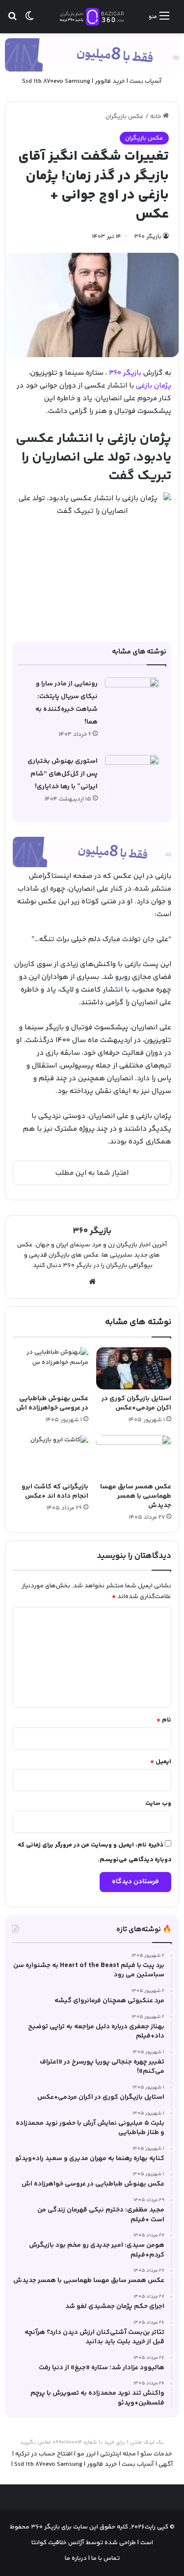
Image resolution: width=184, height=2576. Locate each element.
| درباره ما (77, 2558)
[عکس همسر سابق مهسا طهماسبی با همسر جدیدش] (134, 1456)
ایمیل (161, 1762)
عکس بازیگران (125, 117)
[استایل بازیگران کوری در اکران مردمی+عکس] (134, 1369)
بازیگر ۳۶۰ (148, 237)
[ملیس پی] (92, 852)
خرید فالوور (110, 81)
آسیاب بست (146, 81)
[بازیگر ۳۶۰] (92, 17)
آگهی (166, 2464)
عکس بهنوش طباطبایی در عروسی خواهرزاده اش (52, 1403)
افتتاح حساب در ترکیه (44, 2454)
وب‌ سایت (158, 1803)
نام (164, 1720)
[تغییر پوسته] (29, 20)
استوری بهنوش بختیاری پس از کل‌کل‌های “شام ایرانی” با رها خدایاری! (63, 774)
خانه (157, 117)
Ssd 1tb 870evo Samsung (56, 81)
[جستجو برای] (12, 20)
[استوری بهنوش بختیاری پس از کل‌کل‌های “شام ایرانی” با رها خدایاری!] (132, 773)
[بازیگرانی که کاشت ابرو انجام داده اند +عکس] (51, 1456)
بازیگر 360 (125, 373)
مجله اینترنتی (118, 2454)
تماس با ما (105, 2558)
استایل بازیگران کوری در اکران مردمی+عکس (136, 1403)
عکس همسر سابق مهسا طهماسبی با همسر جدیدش (136, 1496)
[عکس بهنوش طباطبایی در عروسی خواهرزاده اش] (51, 1369)
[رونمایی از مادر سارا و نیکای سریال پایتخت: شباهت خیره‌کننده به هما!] (132, 696)
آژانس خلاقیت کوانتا (58, 2543)
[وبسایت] (92, 1282)
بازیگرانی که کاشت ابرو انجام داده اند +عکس (55, 1492)
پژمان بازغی (154, 386)
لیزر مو (86, 2454)
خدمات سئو (156, 2454)
